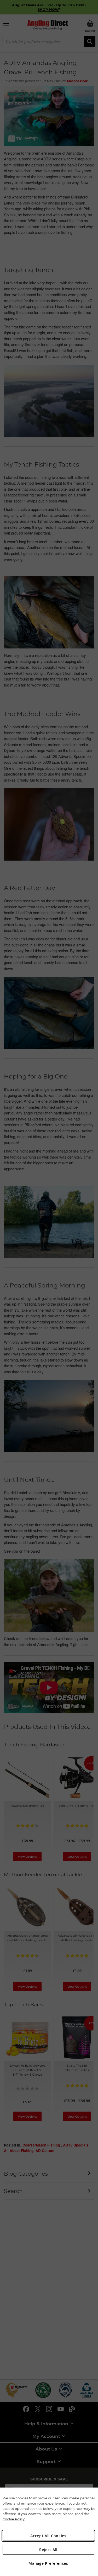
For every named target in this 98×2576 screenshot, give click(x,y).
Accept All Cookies (48, 2536)
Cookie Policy (14, 2519)
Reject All (48, 2550)
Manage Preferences (48, 2563)
